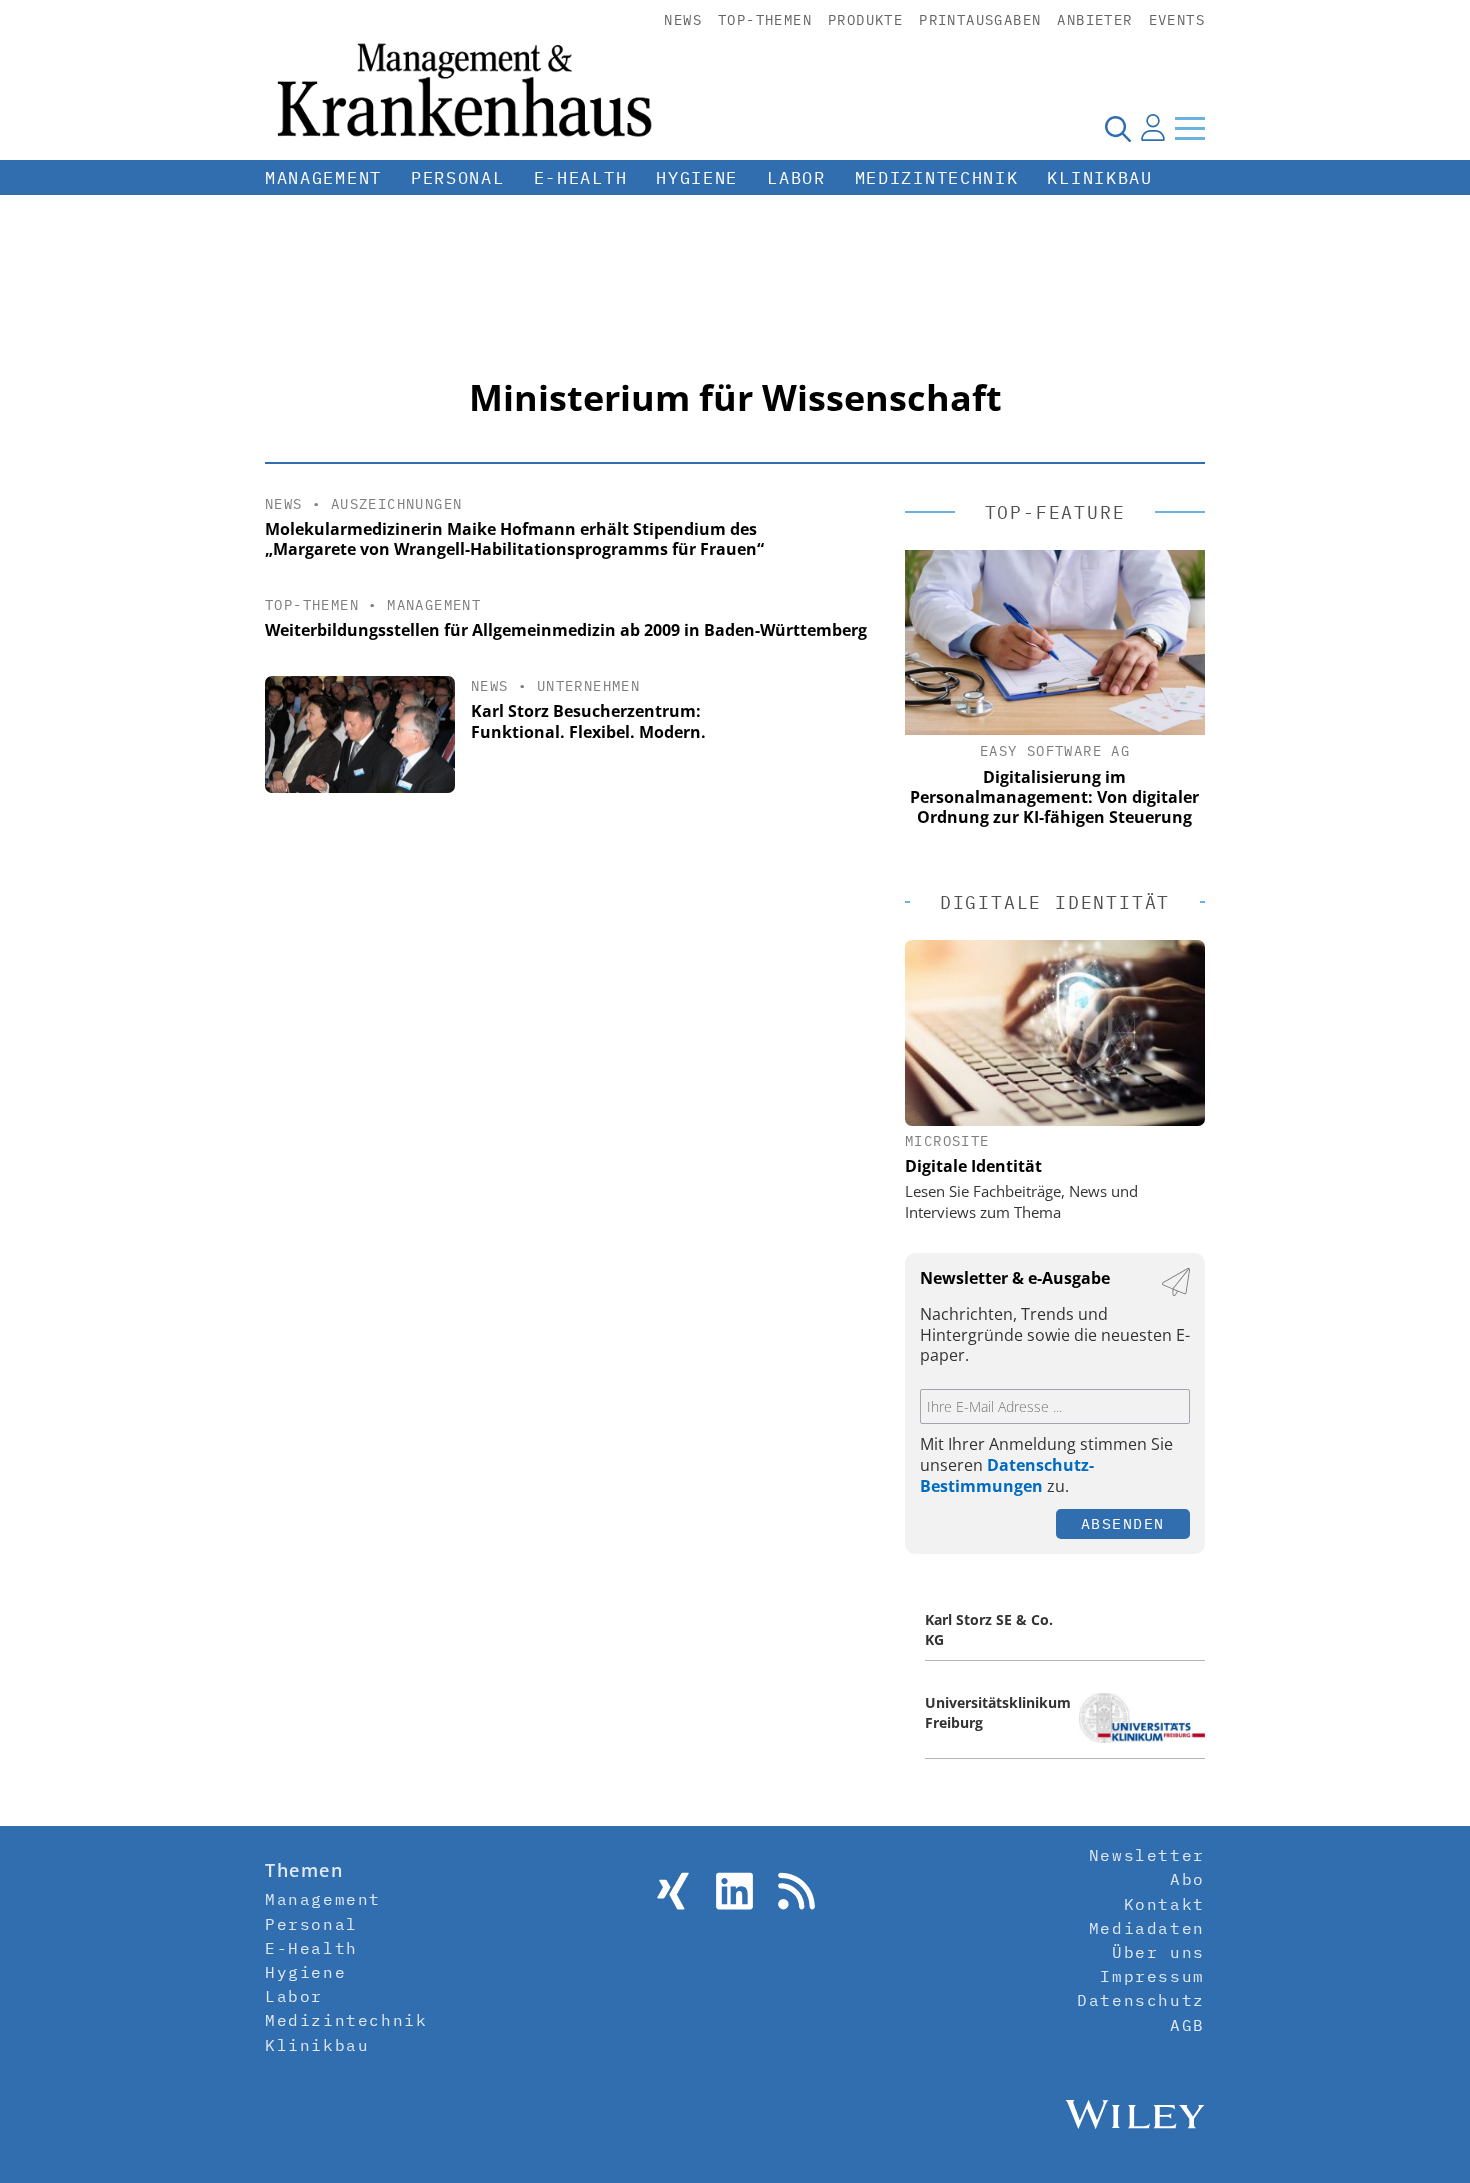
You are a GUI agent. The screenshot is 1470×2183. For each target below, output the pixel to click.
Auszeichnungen (397, 504)
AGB (1187, 2025)
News (683, 20)
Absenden (1123, 1523)
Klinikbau (1099, 178)
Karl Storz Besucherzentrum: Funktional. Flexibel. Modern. (588, 721)
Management (323, 178)
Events (1177, 20)
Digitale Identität (973, 1166)
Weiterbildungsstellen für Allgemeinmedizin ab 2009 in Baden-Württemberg (566, 630)
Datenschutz (1141, 2000)
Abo (1187, 1879)
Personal (458, 178)
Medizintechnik (937, 178)
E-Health (581, 178)
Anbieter (1094, 20)
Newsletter (1147, 1855)
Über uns (1158, 1952)
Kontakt (1164, 1904)
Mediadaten (1147, 1928)
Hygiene (697, 178)
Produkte (865, 20)
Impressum (1152, 1976)
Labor (796, 178)
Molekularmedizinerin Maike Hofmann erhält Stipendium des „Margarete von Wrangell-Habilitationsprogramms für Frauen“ (514, 539)
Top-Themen (765, 20)
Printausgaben (980, 20)
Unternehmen (588, 686)
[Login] (1153, 128)
